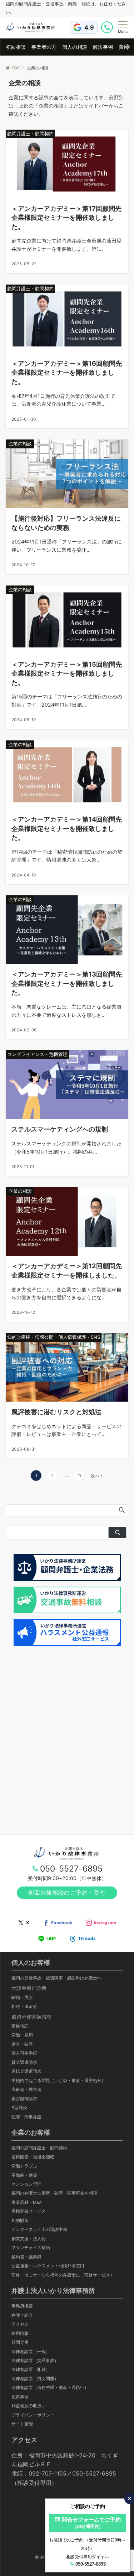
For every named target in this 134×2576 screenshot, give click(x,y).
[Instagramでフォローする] (101, 1923)
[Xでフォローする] (24, 1923)
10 (79, 1476)
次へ (95, 1476)
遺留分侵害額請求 (31, 2017)
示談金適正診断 (29, 1988)
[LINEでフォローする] (47, 1939)
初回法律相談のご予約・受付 (67, 1893)
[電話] (108, 27)
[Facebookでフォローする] (58, 1923)
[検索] (117, 1532)
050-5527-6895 (71, 1869)
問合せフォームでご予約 (91, 2523)
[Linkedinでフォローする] (83, 1939)
